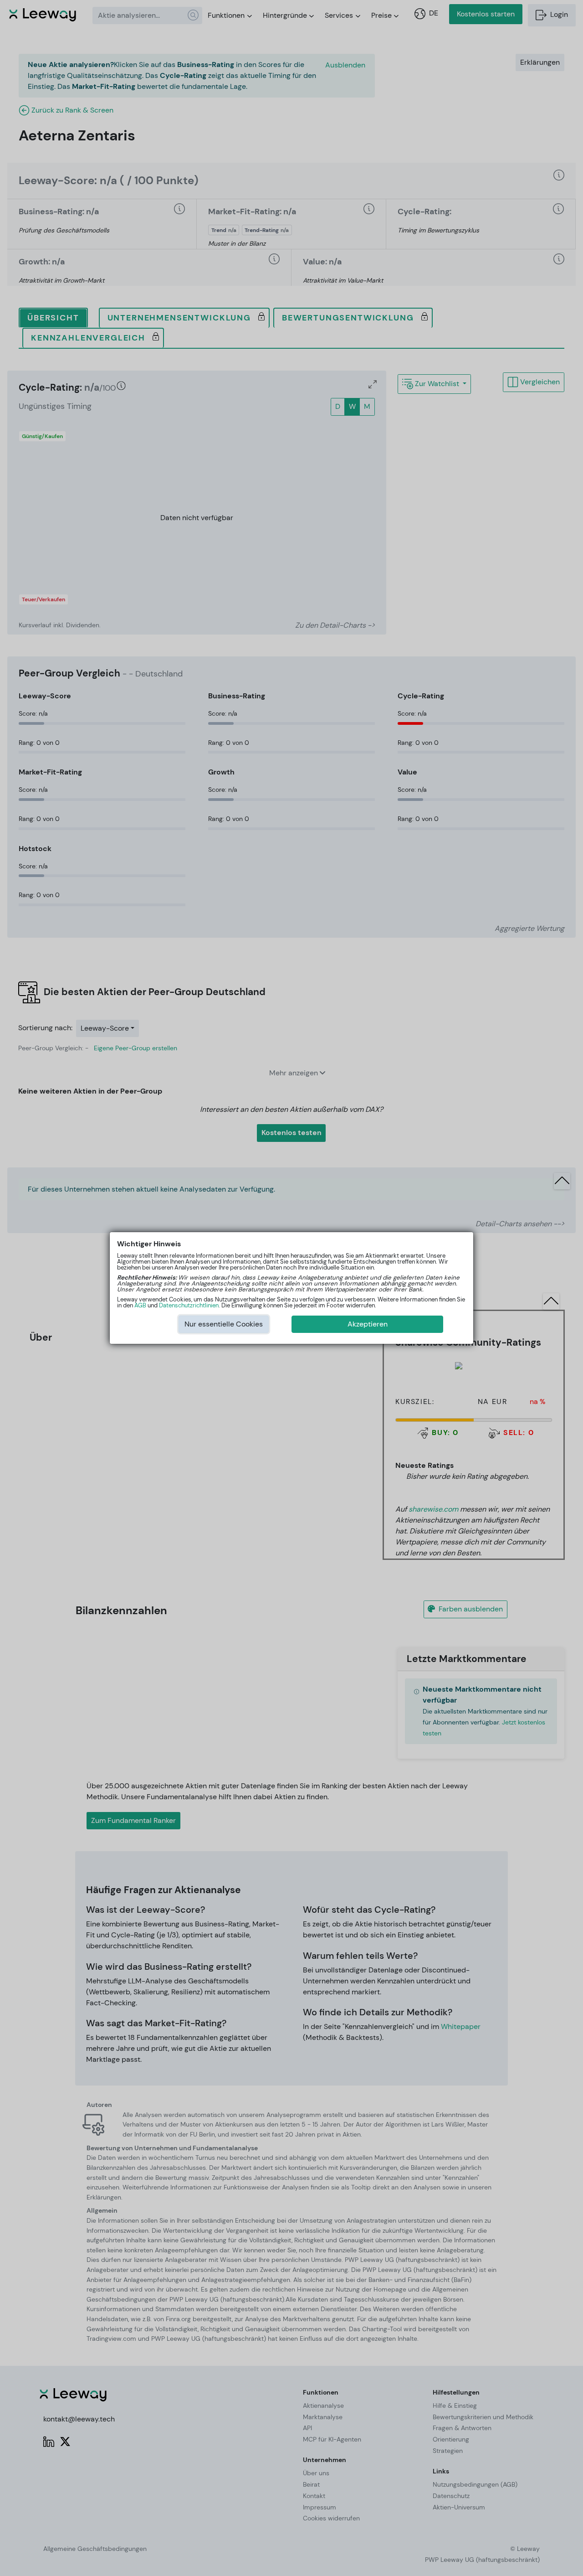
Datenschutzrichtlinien (189, 1305)
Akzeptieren (368, 1324)
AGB (140, 1305)
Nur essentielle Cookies (224, 1324)
